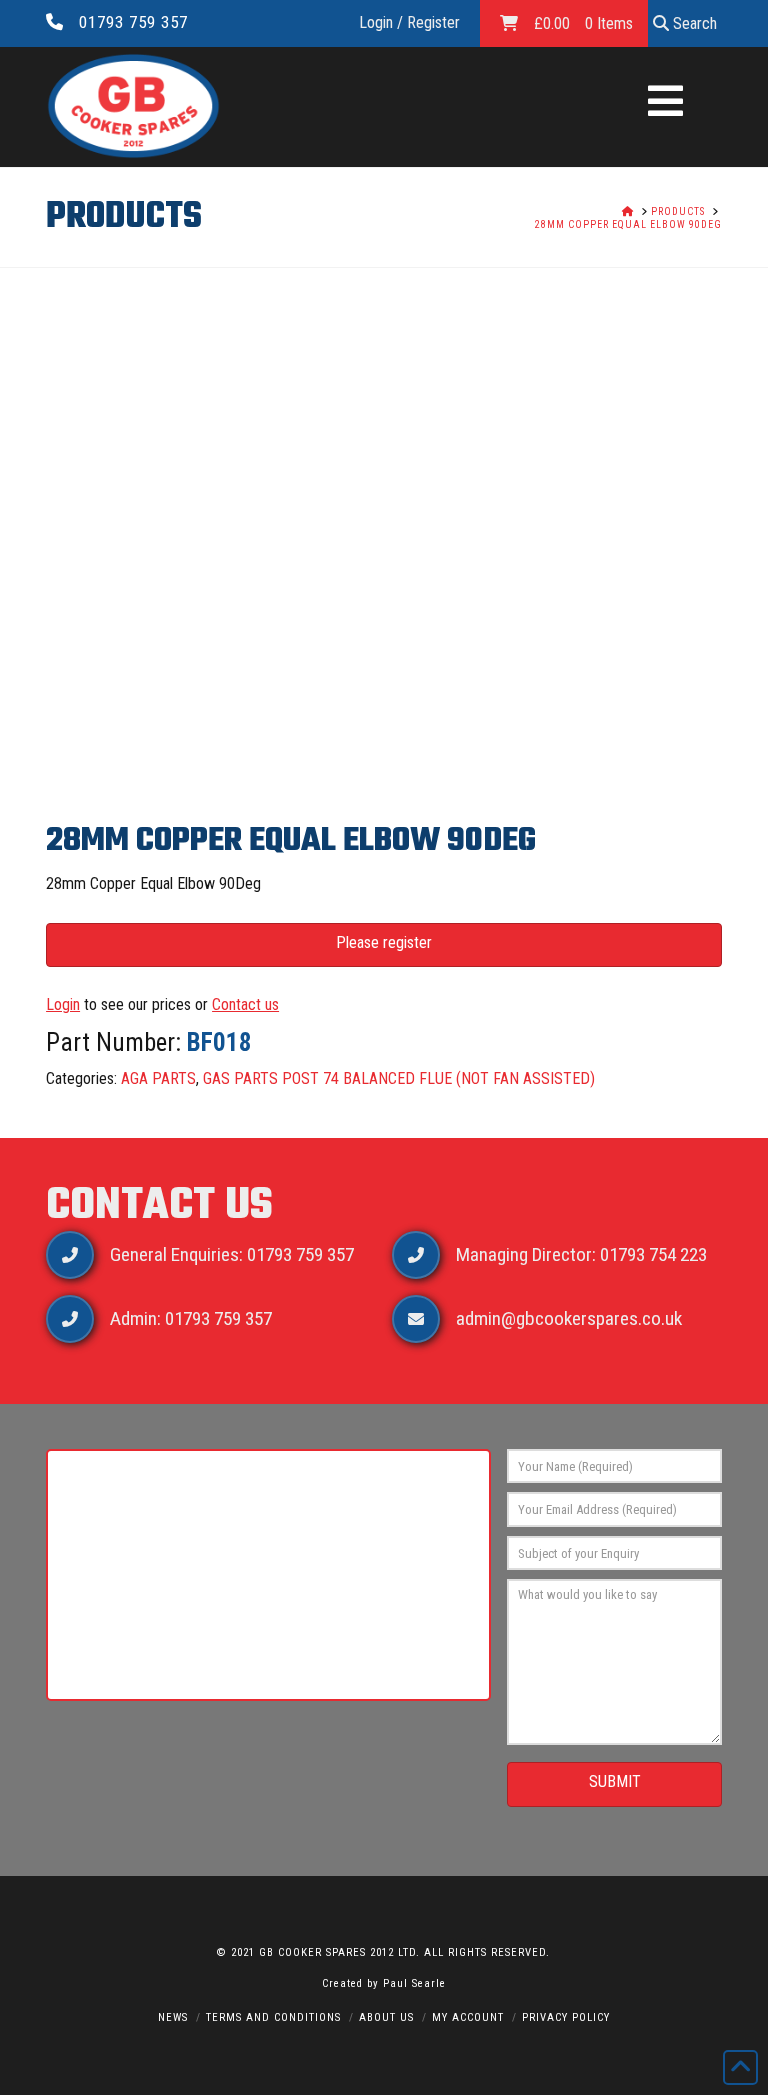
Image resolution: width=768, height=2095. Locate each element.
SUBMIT (615, 1781)
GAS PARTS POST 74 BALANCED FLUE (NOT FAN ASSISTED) (399, 1078)
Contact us (245, 1004)
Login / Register (409, 22)
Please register (384, 942)
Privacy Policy (566, 2017)
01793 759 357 (133, 22)
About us (386, 2017)
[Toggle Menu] (666, 103)
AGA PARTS (158, 1078)
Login (63, 1004)
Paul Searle (414, 1983)
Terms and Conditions (273, 2017)
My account (468, 2017)
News (173, 2017)
